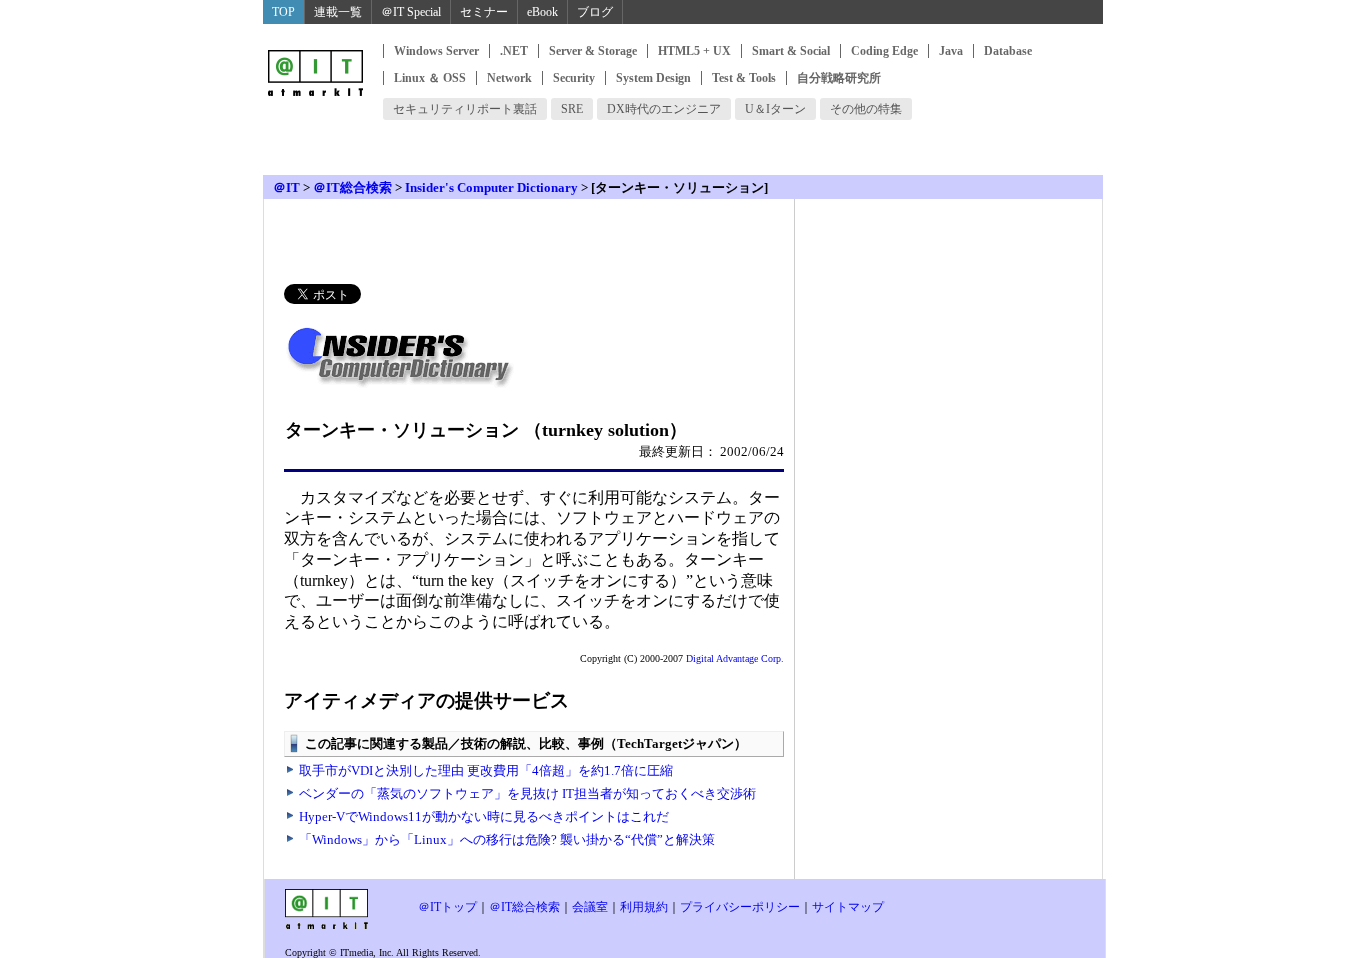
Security (574, 78)
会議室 (590, 907)
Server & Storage (593, 51)
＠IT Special (411, 12)
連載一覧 (338, 12)
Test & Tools (744, 78)
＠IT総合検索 (352, 187)
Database (1008, 51)
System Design (653, 78)
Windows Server (436, 51)
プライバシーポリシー (740, 907)
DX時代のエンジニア (664, 109)
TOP (283, 12)
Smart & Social (791, 51)
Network (509, 78)
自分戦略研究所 (839, 78)
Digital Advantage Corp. (735, 658)
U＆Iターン (775, 109)
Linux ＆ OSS (430, 78)
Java (951, 51)
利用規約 (644, 907)
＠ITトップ (447, 907)
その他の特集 (866, 109)
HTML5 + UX (694, 51)
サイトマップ (848, 907)
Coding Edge (884, 51)
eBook (542, 12)
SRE (572, 109)
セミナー (484, 12)
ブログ (595, 12)
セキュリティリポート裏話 (465, 109)
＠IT (286, 187)
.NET (514, 51)
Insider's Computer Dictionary (491, 187)
